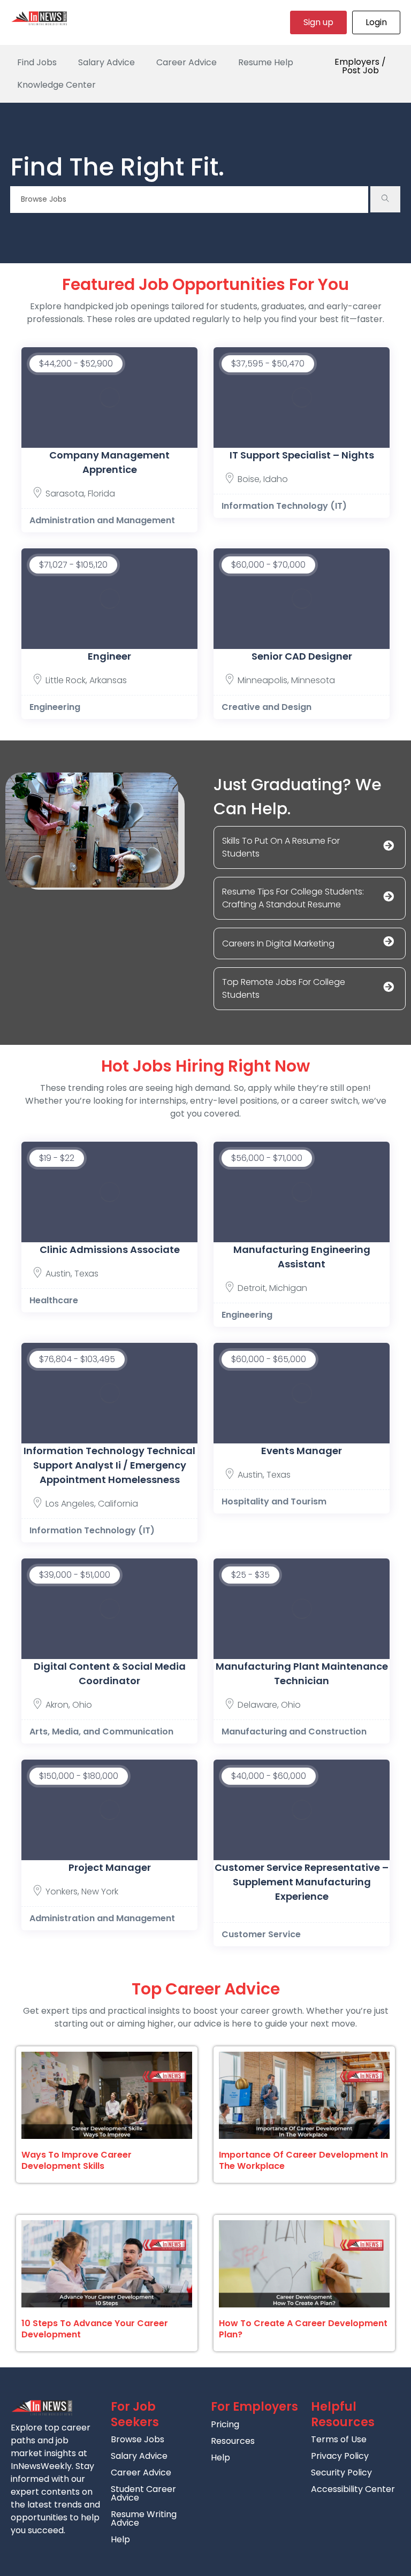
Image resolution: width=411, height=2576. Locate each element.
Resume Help (266, 62)
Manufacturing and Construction (294, 1732)
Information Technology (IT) (284, 506)
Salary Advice (106, 62)
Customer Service (261, 1934)
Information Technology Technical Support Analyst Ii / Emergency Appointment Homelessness (109, 1465)
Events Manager (302, 1451)
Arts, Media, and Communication (101, 1732)
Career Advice (187, 62)
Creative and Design (267, 707)
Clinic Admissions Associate (110, 1249)
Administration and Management (102, 520)
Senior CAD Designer (302, 656)
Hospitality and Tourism (274, 1501)
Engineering (55, 707)
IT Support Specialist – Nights (302, 455)
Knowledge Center (56, 85)
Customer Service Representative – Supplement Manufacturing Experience (302, 1882)
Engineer (109, 656)
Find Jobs (37, 62)
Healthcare (54, 1300)
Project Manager (110, 1867)
